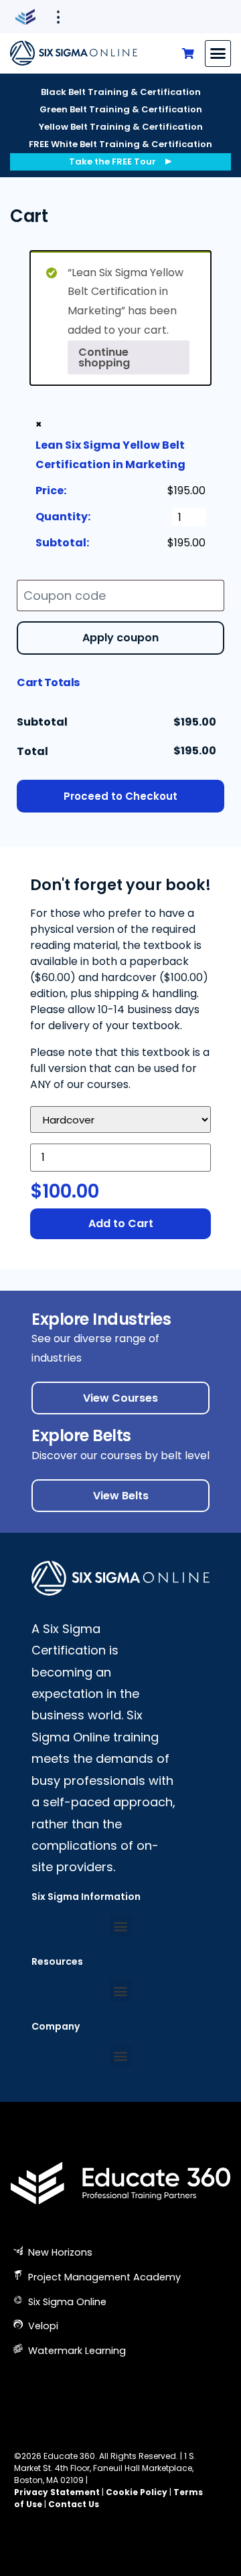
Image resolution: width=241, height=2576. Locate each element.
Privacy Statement (57, 2492)
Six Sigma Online (66, 2302)
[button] (218, 53)
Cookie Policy (137, 2492)
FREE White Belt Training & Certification (120, 144)
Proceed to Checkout (120, 796)
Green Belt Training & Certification (121, 109)
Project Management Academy (103, 2277)
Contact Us (74, 2504)
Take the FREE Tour (112, 162)
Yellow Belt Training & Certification (121, 127)
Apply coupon (120, 638)
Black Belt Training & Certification (121, 92)
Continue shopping (104, 357)
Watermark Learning (76, 2351)
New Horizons (59, 2252)
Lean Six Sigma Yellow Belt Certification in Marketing (110, 455)
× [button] (39, 424)
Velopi (42, 2326)
